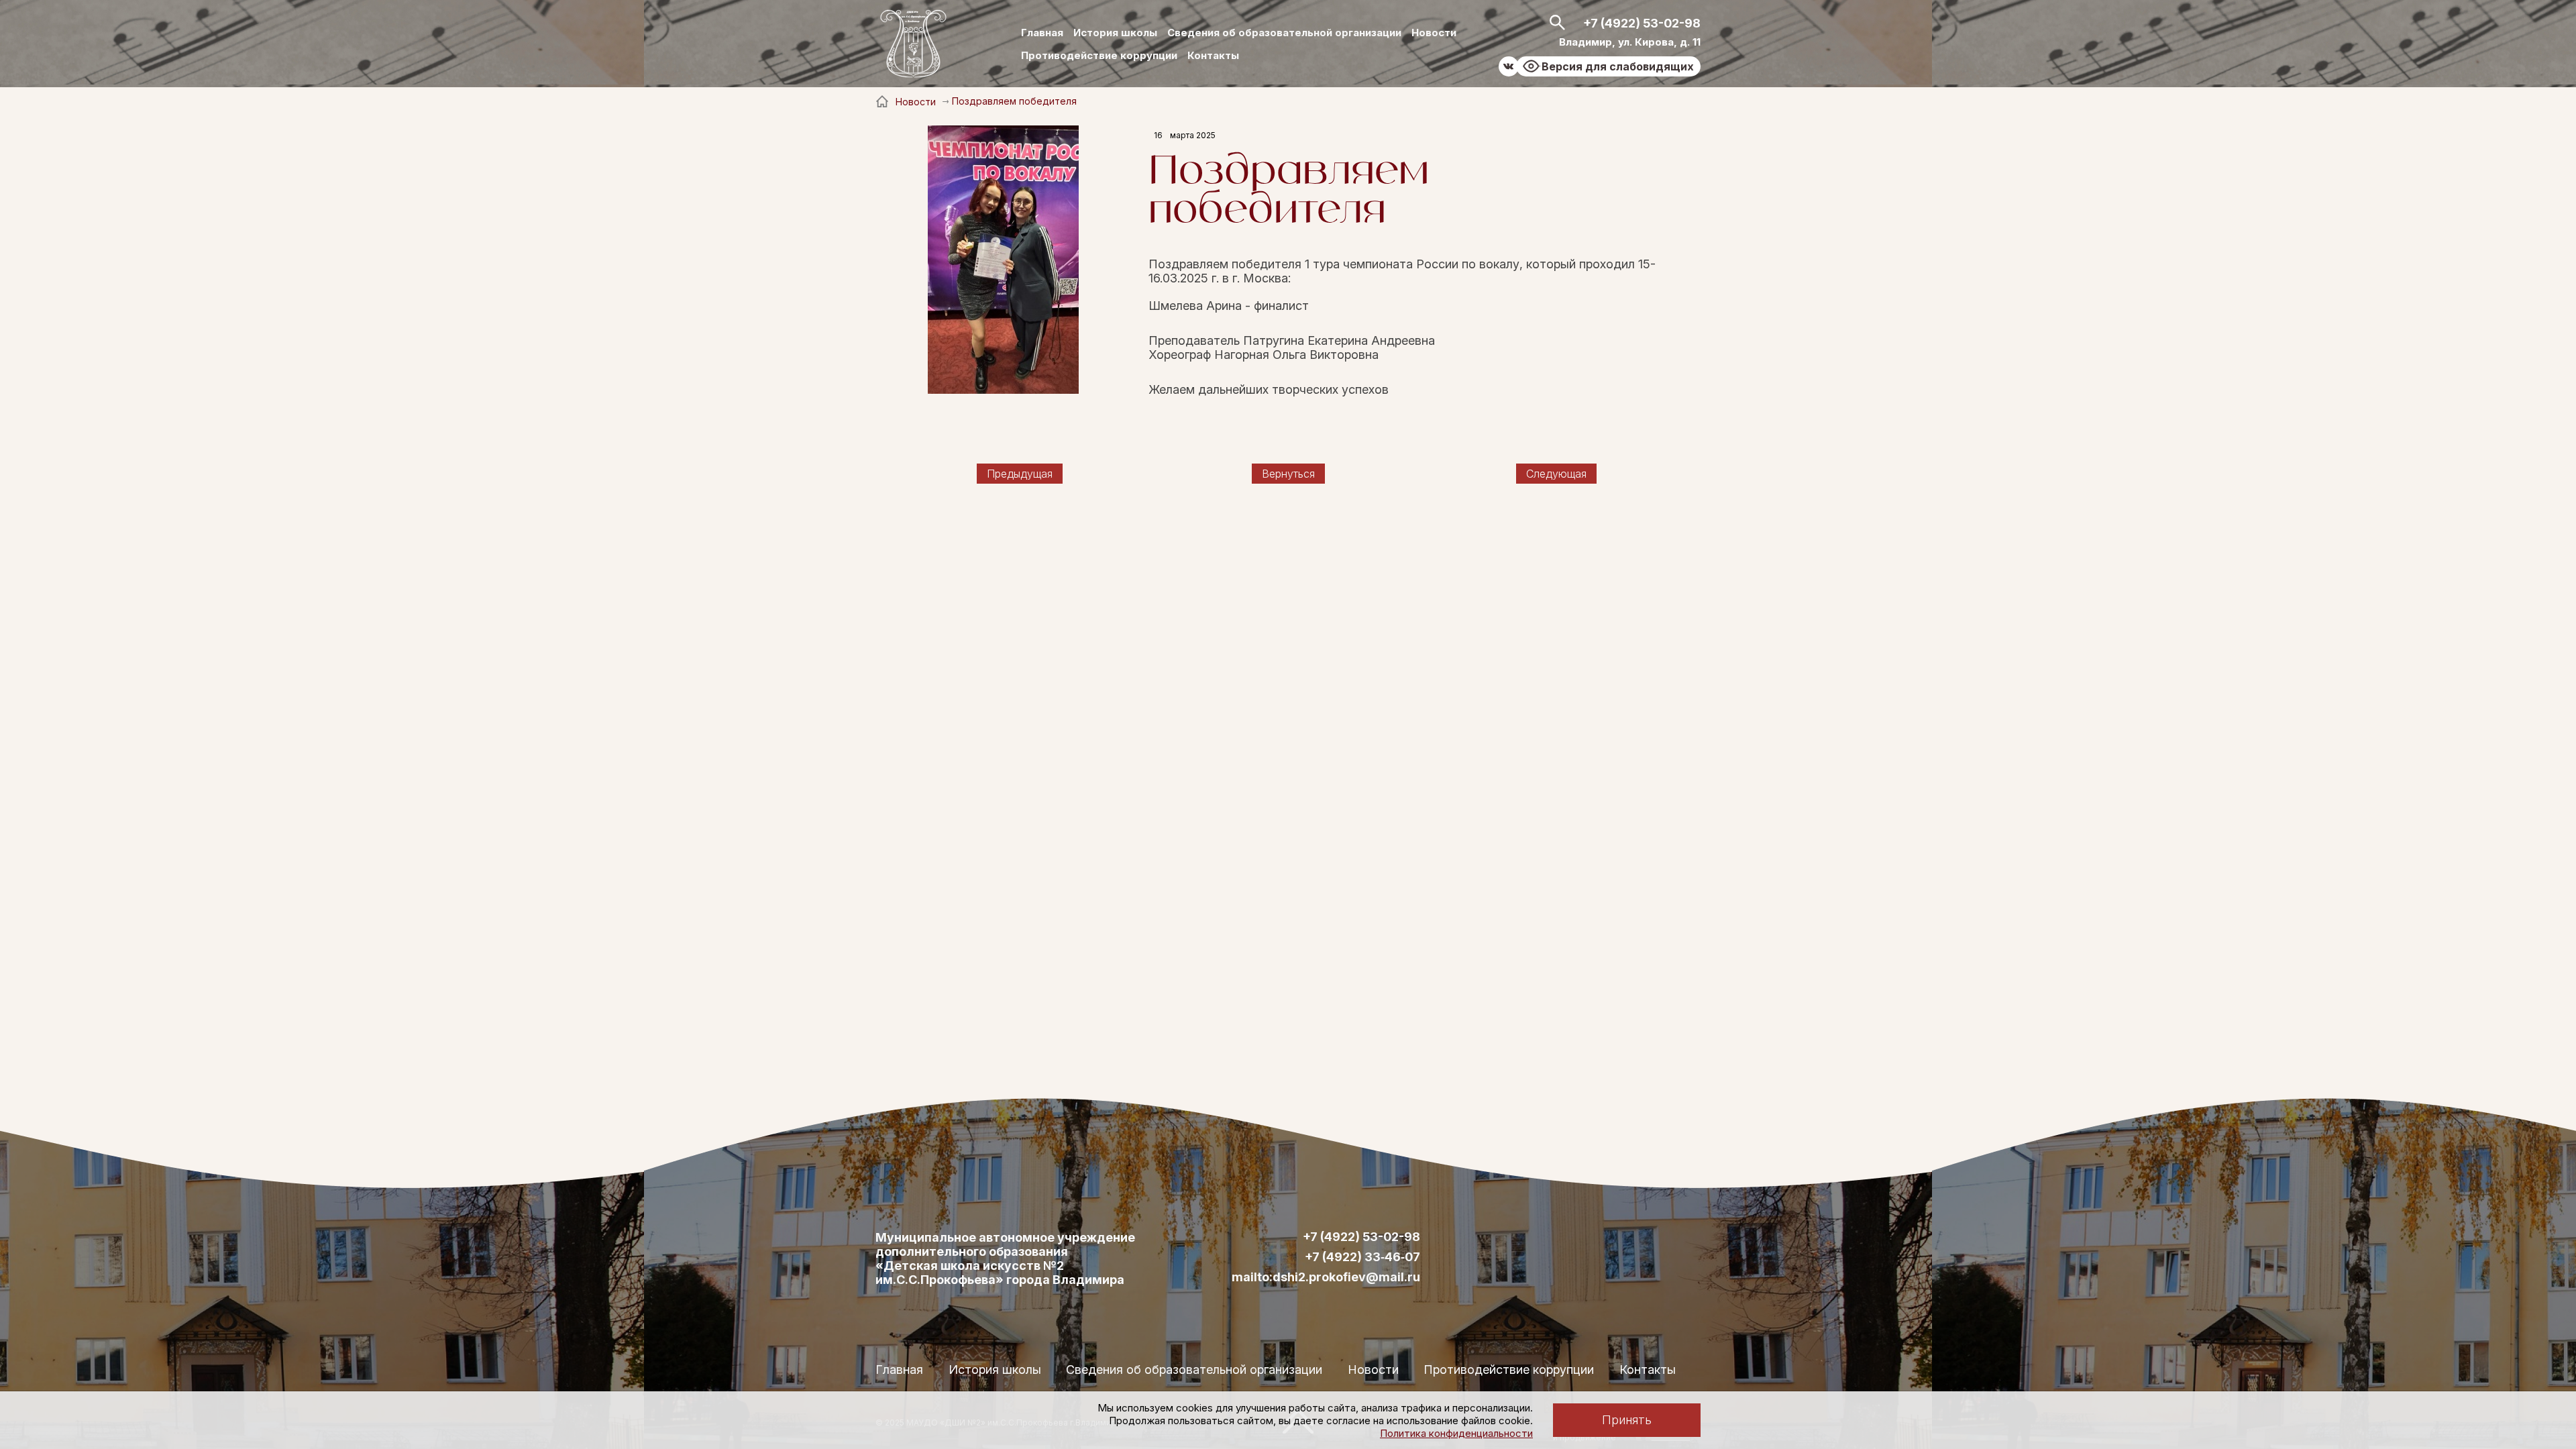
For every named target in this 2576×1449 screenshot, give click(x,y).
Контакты (1213, 55)
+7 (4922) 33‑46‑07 (1362, 1257)
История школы (1115, 33)
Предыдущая (1020, 474)
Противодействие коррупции (1099, 55)
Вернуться (1288, 474)
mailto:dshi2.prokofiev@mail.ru (1326, 1277)
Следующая (1556, 474)
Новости (1434, 33)
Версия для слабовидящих (1618, 66)
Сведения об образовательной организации (1284, 33)
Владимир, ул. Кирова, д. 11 (1630, 42)
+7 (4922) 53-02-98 (1642, 23)
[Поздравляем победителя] (1003, 261)
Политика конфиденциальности (1456, 1433)
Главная (1042, 33)
